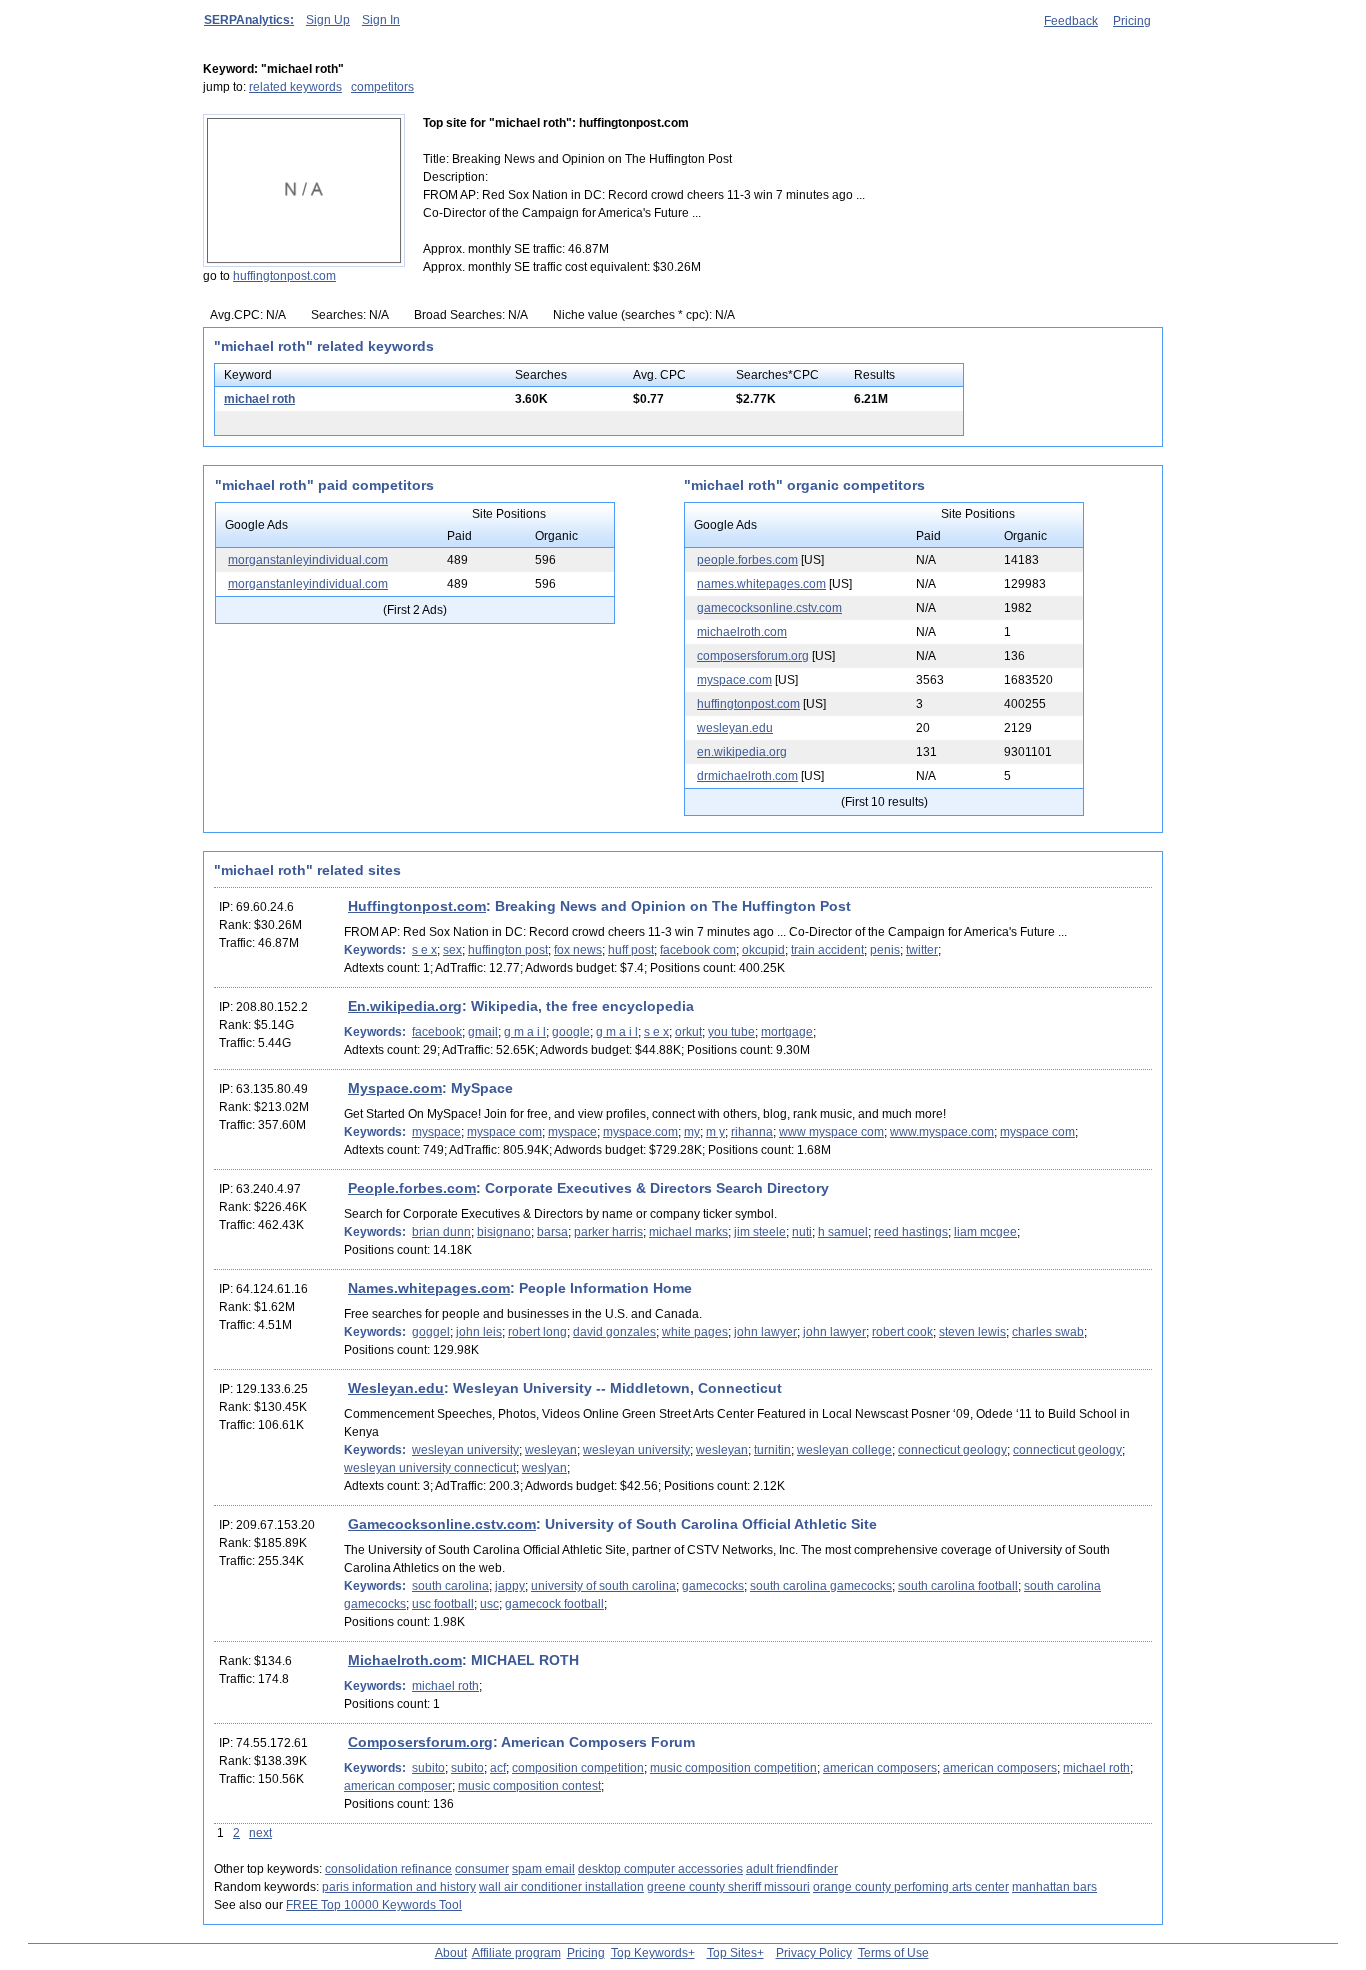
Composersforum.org (420, 1742)
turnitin (772, 1450)
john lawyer (765, 1332)
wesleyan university (465, 1450)
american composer (398, 1786)
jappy (510, 1586)
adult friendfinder (792, 1869)
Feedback (1071, 21)
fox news (578, 950)
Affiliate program (516, 1953)
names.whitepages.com (761, 584)
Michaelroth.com (405, 1660)
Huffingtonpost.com (417, 906)
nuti (802, 1232)
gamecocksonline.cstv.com (769, 608)
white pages (695, 1332)
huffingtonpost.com (284, 276)
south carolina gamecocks (821, 1586)
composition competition (578, 1768)
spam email (543, 1869)
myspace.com (734, 680)
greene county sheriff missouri (728, 1887)
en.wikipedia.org (742, 752)
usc (489, 1604)
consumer (482, 1869)
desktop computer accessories (660, 1869)
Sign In (381, 20)
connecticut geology (952, 1450)
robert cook (902, 1332)
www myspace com (831, 1132)
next (260, 1833)
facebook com (698, 950)
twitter (922, 950)
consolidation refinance (388, 1869)
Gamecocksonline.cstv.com (442, 1524)
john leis (479, 1332)
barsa (552, 1232)
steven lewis (972, 1332)
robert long (537, 1332)
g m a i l (525, 1032)
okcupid (763, 950)
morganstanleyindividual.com (308, 560)
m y (715, 1132)
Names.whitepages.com (429, 1288)
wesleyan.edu (735, 728)
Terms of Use (893, 1953)
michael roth (259, 399)
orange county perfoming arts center (911, 1887)
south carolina (450, 1586)
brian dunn (441, 1232)
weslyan (544, 1468)
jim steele (760, 1232)
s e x (424, 950)
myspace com (504, 1132)
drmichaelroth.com (747, 776)
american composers (880, 1768)
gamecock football (554, 1604)
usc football (443, 1604)
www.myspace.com (942, 1132)
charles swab (1048, 1332)
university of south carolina (603, 1586)
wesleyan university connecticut (430, 1468)
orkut (688, 1032)
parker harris (608, 1232)
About (451, 1953)
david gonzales (614, 1332)
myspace (436, 1132)
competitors (382, 87)
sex (452, 950)
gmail (483, 1032)
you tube (731, 1032)
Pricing (1132, 21)
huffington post (508, 950)
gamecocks (713, 1586)
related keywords (295, 87)
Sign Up (328, 20)
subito (428, 1768)
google (571, 1032)
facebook (437, 1032)
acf (498, 1768)
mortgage (787, 1032)
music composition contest (529, 1786)
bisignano (504, 1232)
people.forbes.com (747, 560)
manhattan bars (1054, 1887)
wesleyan (551, 1450)
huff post (631, 950)
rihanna (752, 1132)
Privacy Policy (814, 1953)
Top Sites (732, 1953)
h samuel (843, 1232)
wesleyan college (844, 1450)
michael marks (688, 1232)
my (692, 1132)
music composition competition (733, 1768)
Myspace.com (395, 1088)
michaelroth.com (742, 632)
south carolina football (958, 1586)
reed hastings (911, 1232)
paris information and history (399, 1887)
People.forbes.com (412, 1188)
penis (885, 950)
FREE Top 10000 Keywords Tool (374, 1905)
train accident (827, 950)
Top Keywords (649, 1953)
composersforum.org (753, 656)
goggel (431, 1332)
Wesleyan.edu (396, 1388)
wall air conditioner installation (561, 1887)
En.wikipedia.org (405, 1006)
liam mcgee (985, 1232)
